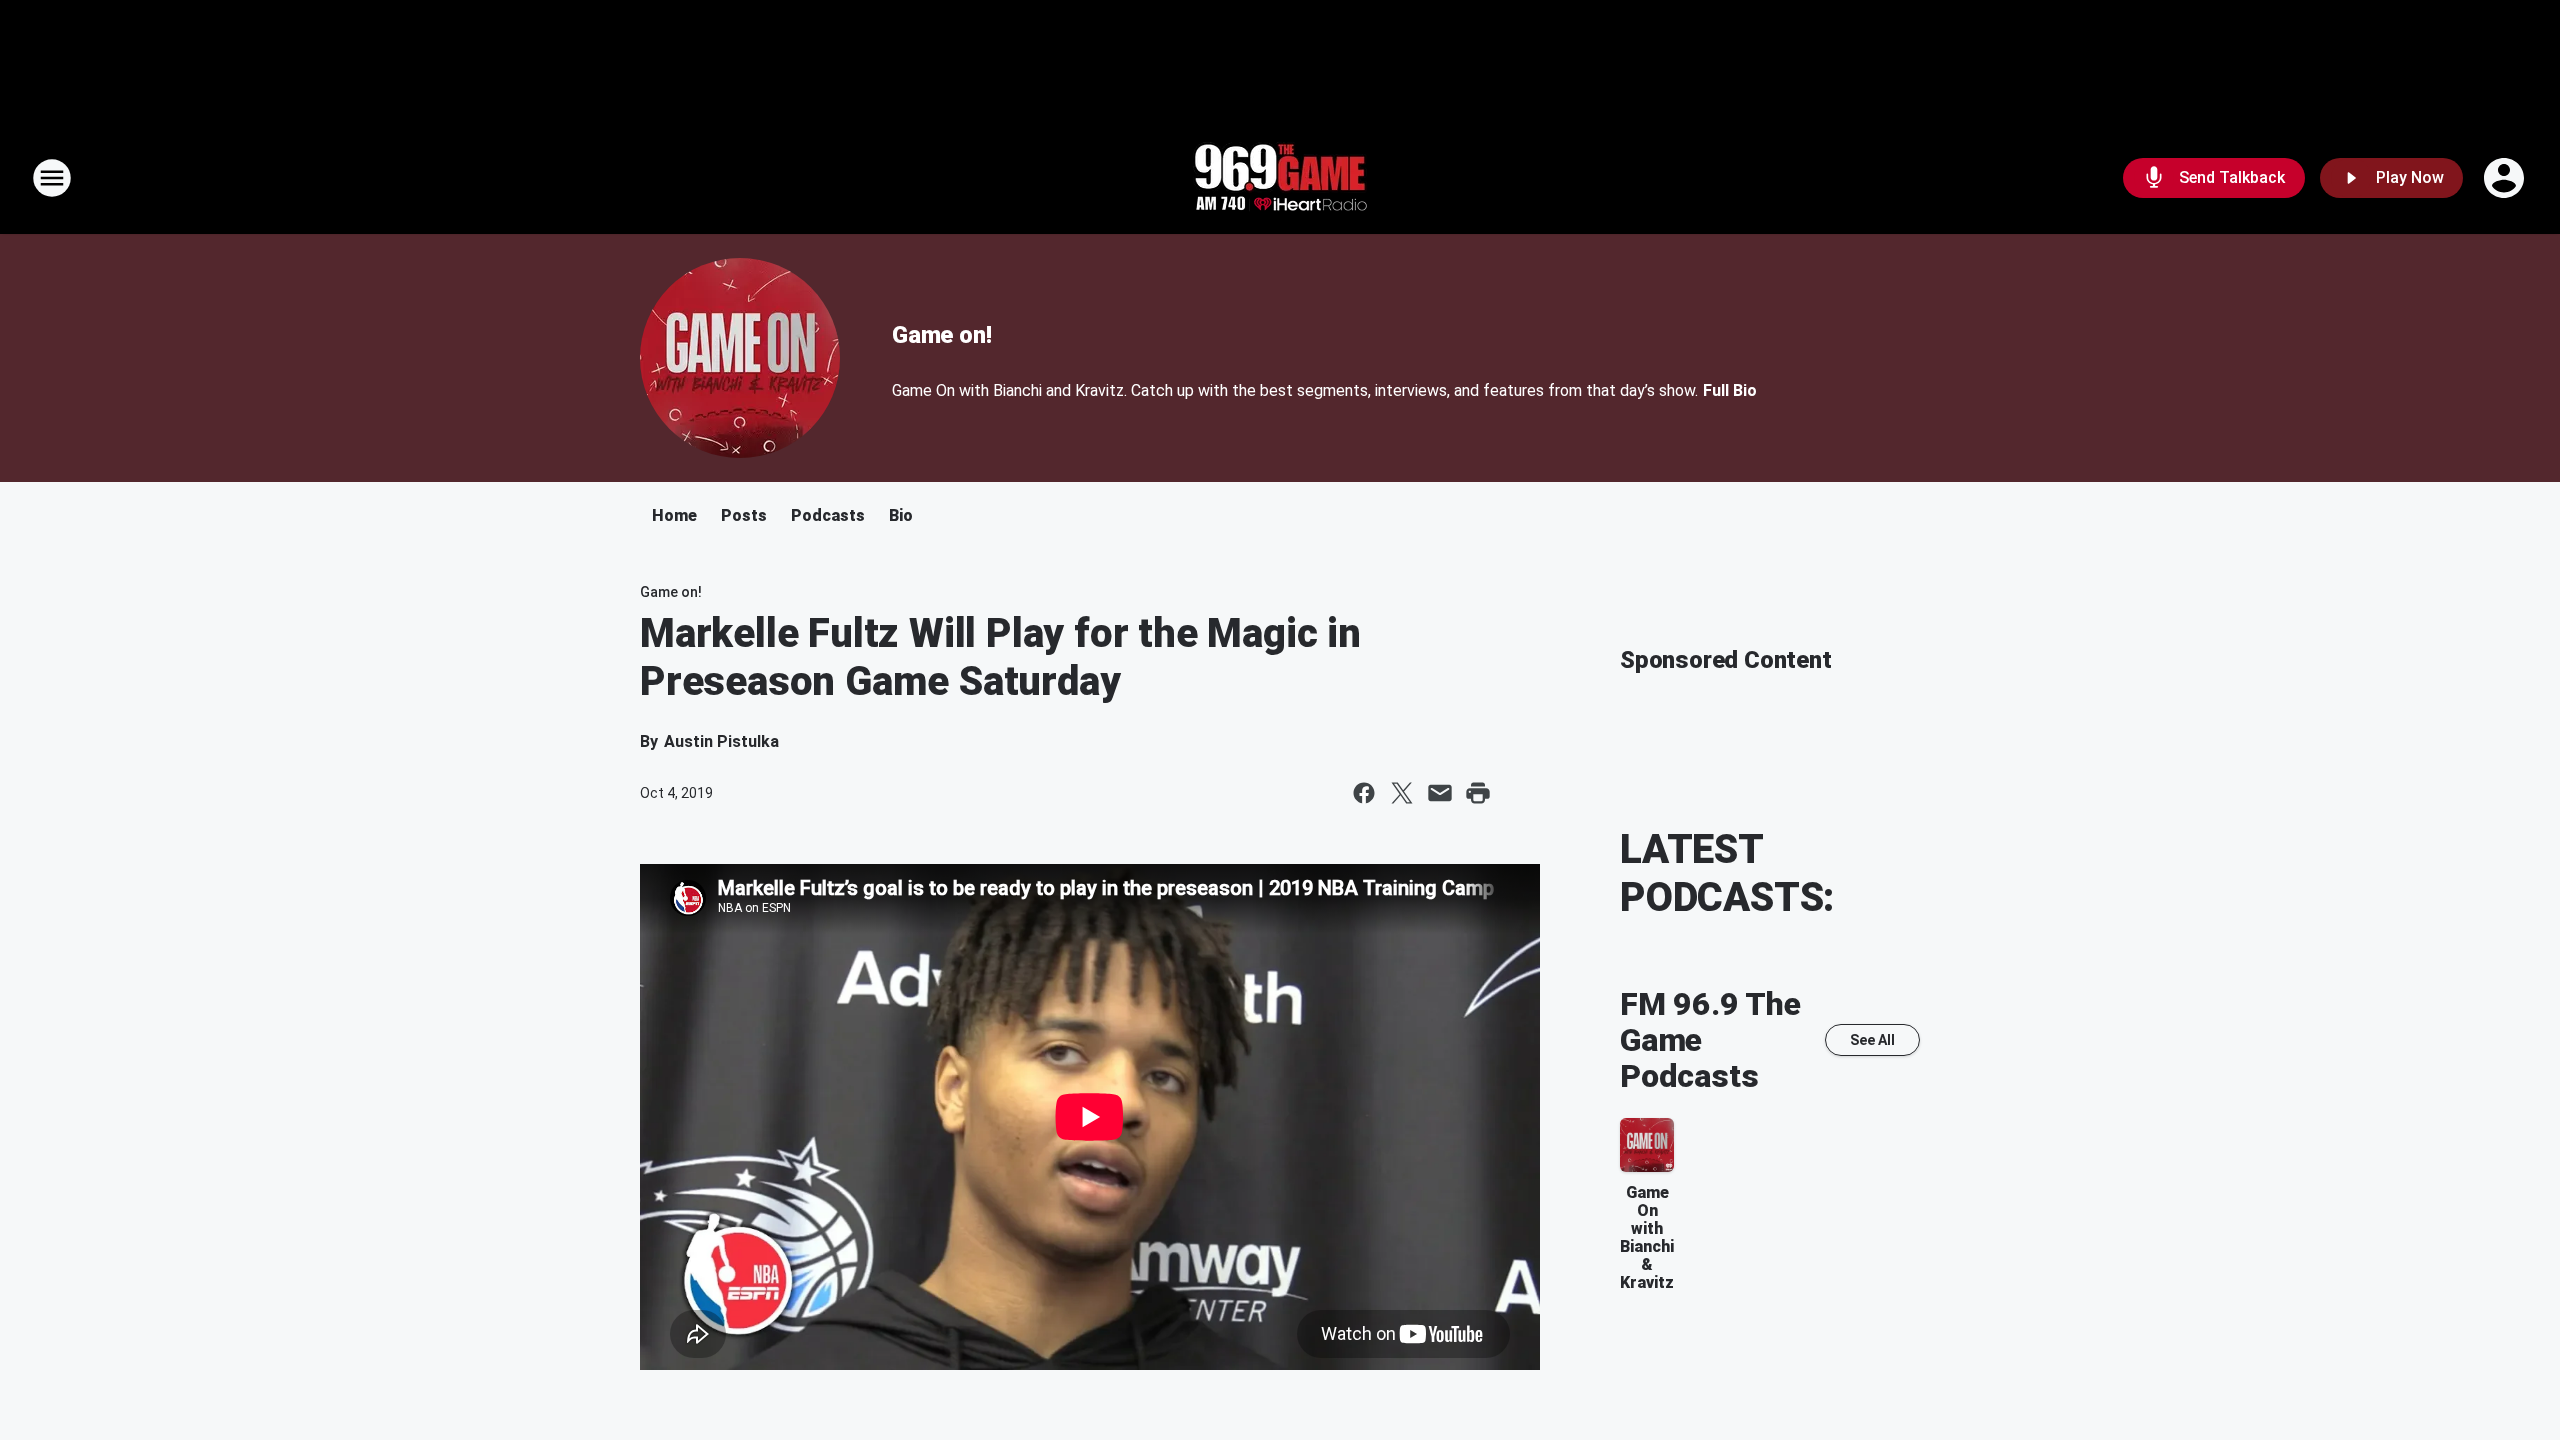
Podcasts (828, 515)
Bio (901, 515)
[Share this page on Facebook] (1364, 793)
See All (1872, 1040)
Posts (744, 515)
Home (674, 515)
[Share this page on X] (1402, 793)
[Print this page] (1478, 793)
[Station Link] (1280, 178)
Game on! (941, 335)
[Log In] (2506, 178)
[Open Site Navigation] (52, 178)
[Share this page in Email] (1440, 793)
